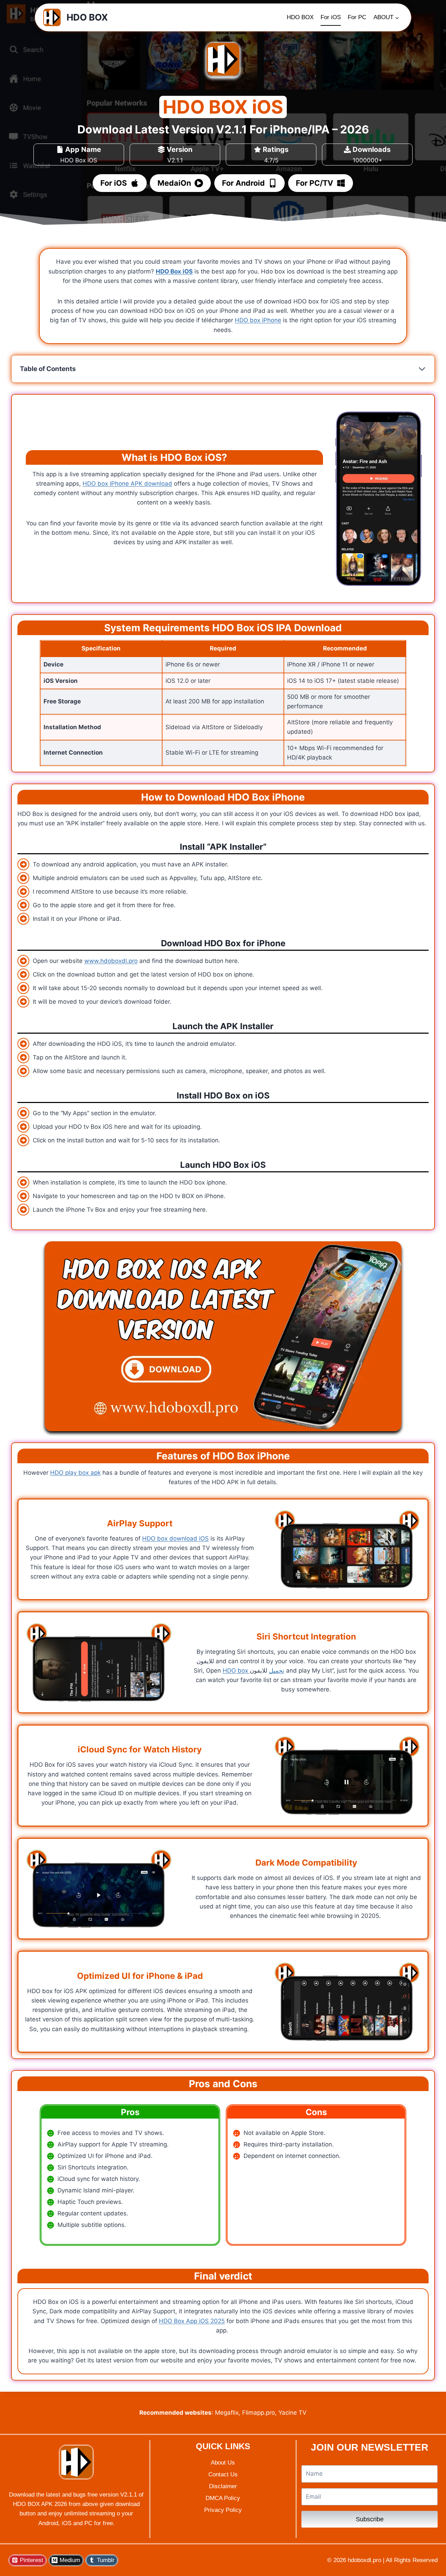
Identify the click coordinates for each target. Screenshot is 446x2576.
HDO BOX (300, 17)
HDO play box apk (75, 1473)
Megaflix (227, 2413)
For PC (357, 17)
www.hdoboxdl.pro (111, 961)
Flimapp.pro (259, 2413)
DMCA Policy (223, 2498)
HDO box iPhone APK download (127, 484)
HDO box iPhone (258, 320)
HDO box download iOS (175, 1538)
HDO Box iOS (174, 271)
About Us (223, 2463)
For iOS (331, 17)
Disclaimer (223, 2486)
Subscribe (370, 2519)
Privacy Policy (223, 2510)
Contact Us (223, 2474)
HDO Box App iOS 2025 (192, 2321)
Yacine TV (293, 2413)
